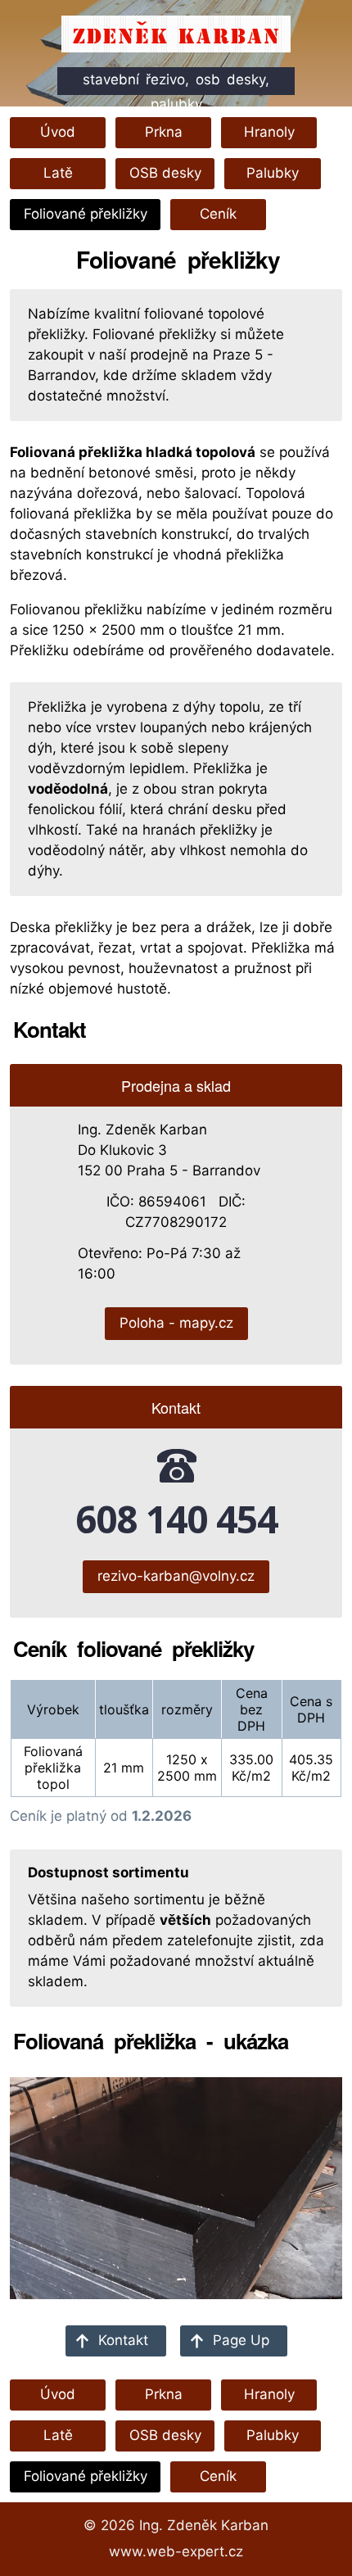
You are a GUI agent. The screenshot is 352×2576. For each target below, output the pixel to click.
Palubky (273, 173)
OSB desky (165, 173)
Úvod (58, 132)
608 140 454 (176, 1519)
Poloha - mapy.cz (176, 1323)
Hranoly (269, 132)
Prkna (164, 132)
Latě (58, 173)
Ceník (218, 214)
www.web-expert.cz (176, 2551)
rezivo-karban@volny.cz (176, 1576)
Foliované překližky (86, 214)
